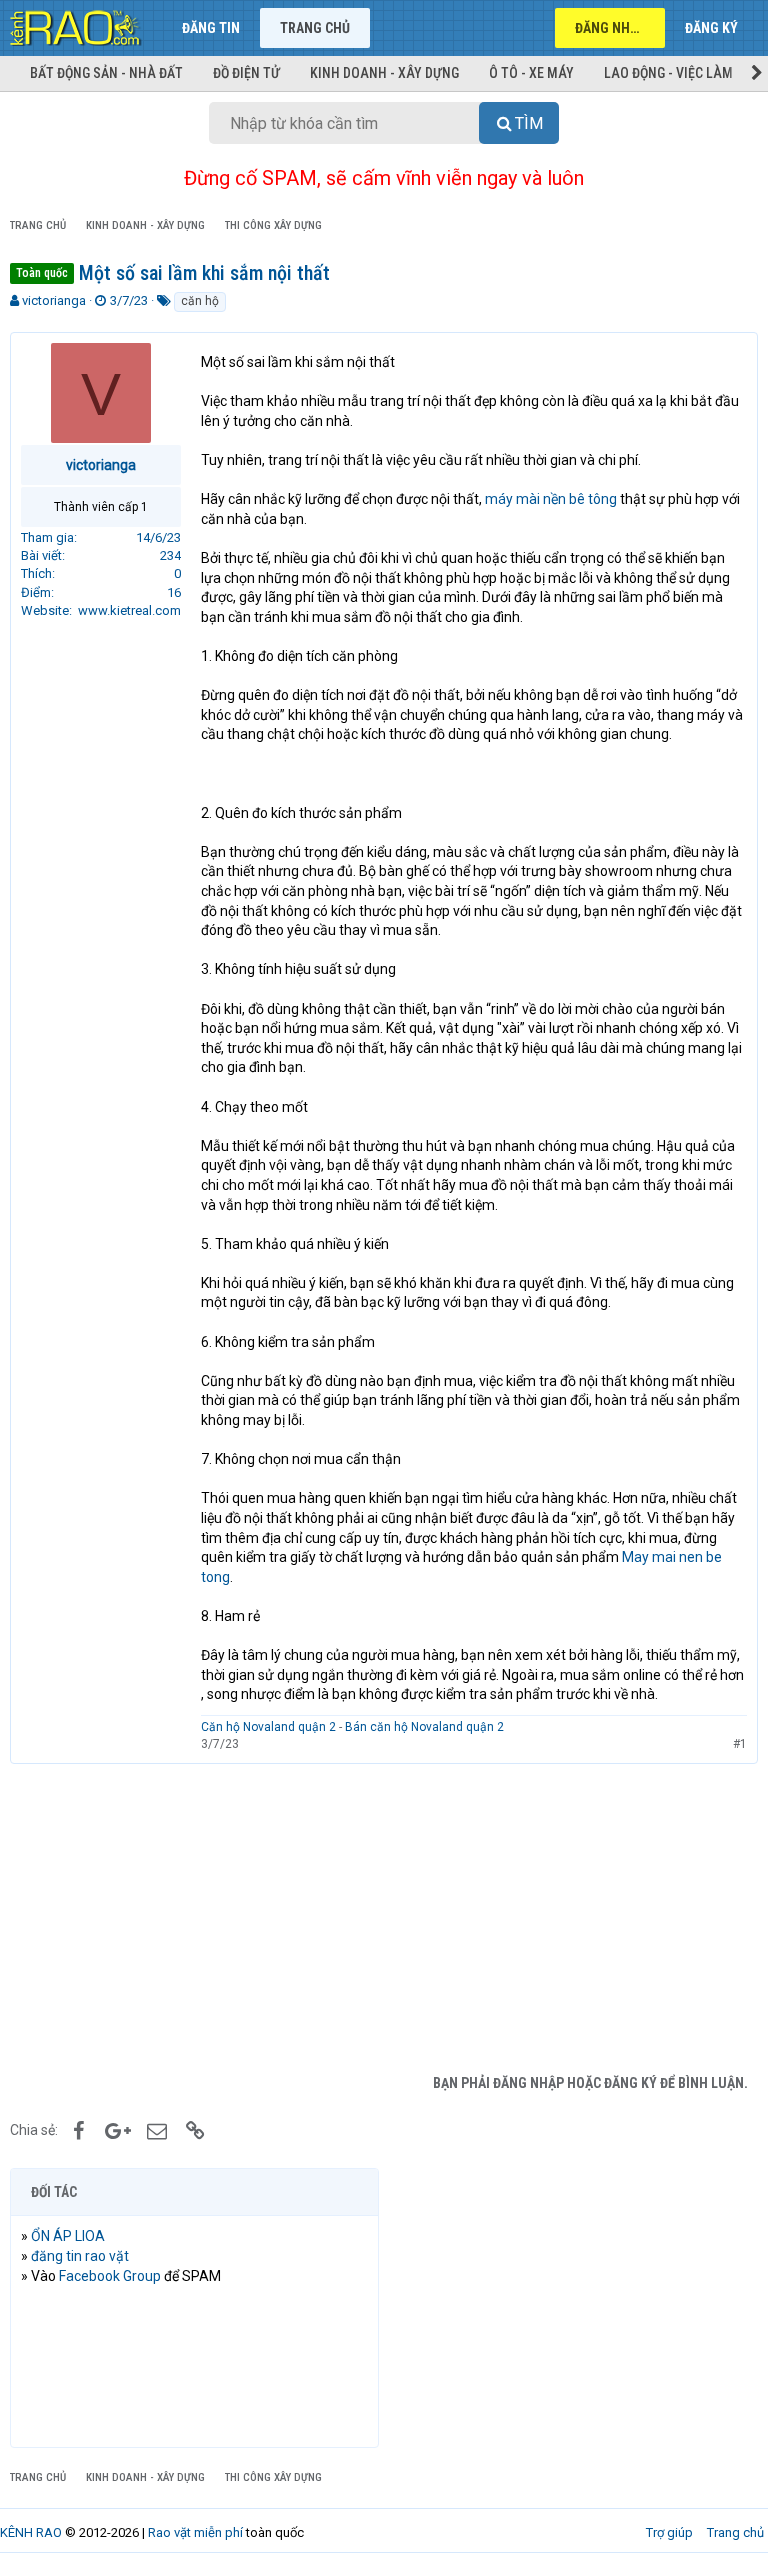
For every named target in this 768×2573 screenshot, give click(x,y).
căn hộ (200, 301)
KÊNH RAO (31, 2532)
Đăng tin (211, 28)
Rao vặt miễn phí (195, 2532)
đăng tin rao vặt (80, 2256)
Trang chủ (315, 28)
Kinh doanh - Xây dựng (384, 73)
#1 (740, 1744)
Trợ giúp (669, 2532)
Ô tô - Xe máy (531, 73)
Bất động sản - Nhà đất (106, 73)
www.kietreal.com (129, 610)
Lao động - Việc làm (668, 73)
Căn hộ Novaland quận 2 (268, 1727)
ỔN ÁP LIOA (68, 2236)
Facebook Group (110, 2276)
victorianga (54, 300)
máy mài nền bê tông (551, 499)
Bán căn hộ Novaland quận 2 (424, 1727)
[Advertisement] (384, 1914)
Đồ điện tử (246, 73)
